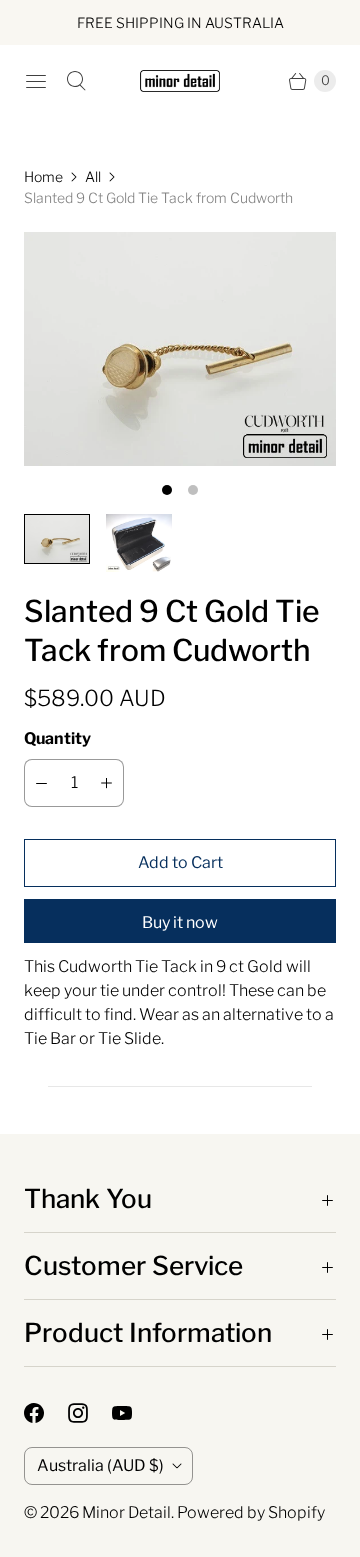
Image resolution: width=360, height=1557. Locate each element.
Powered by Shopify (251, 1512)
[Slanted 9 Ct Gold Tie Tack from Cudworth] (180, 349)
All (93, 176)
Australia (100, 1465)
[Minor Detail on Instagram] (90, 1413)
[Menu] (36, 81)
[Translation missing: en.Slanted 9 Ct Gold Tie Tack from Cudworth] (57, 539)
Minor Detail (126, 1512)
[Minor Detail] (180, 81)
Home (43, 176)
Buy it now (180, 922)
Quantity (57, 738)
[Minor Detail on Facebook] (46, 1413)
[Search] (76, 81)
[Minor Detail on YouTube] (134, 1413)
